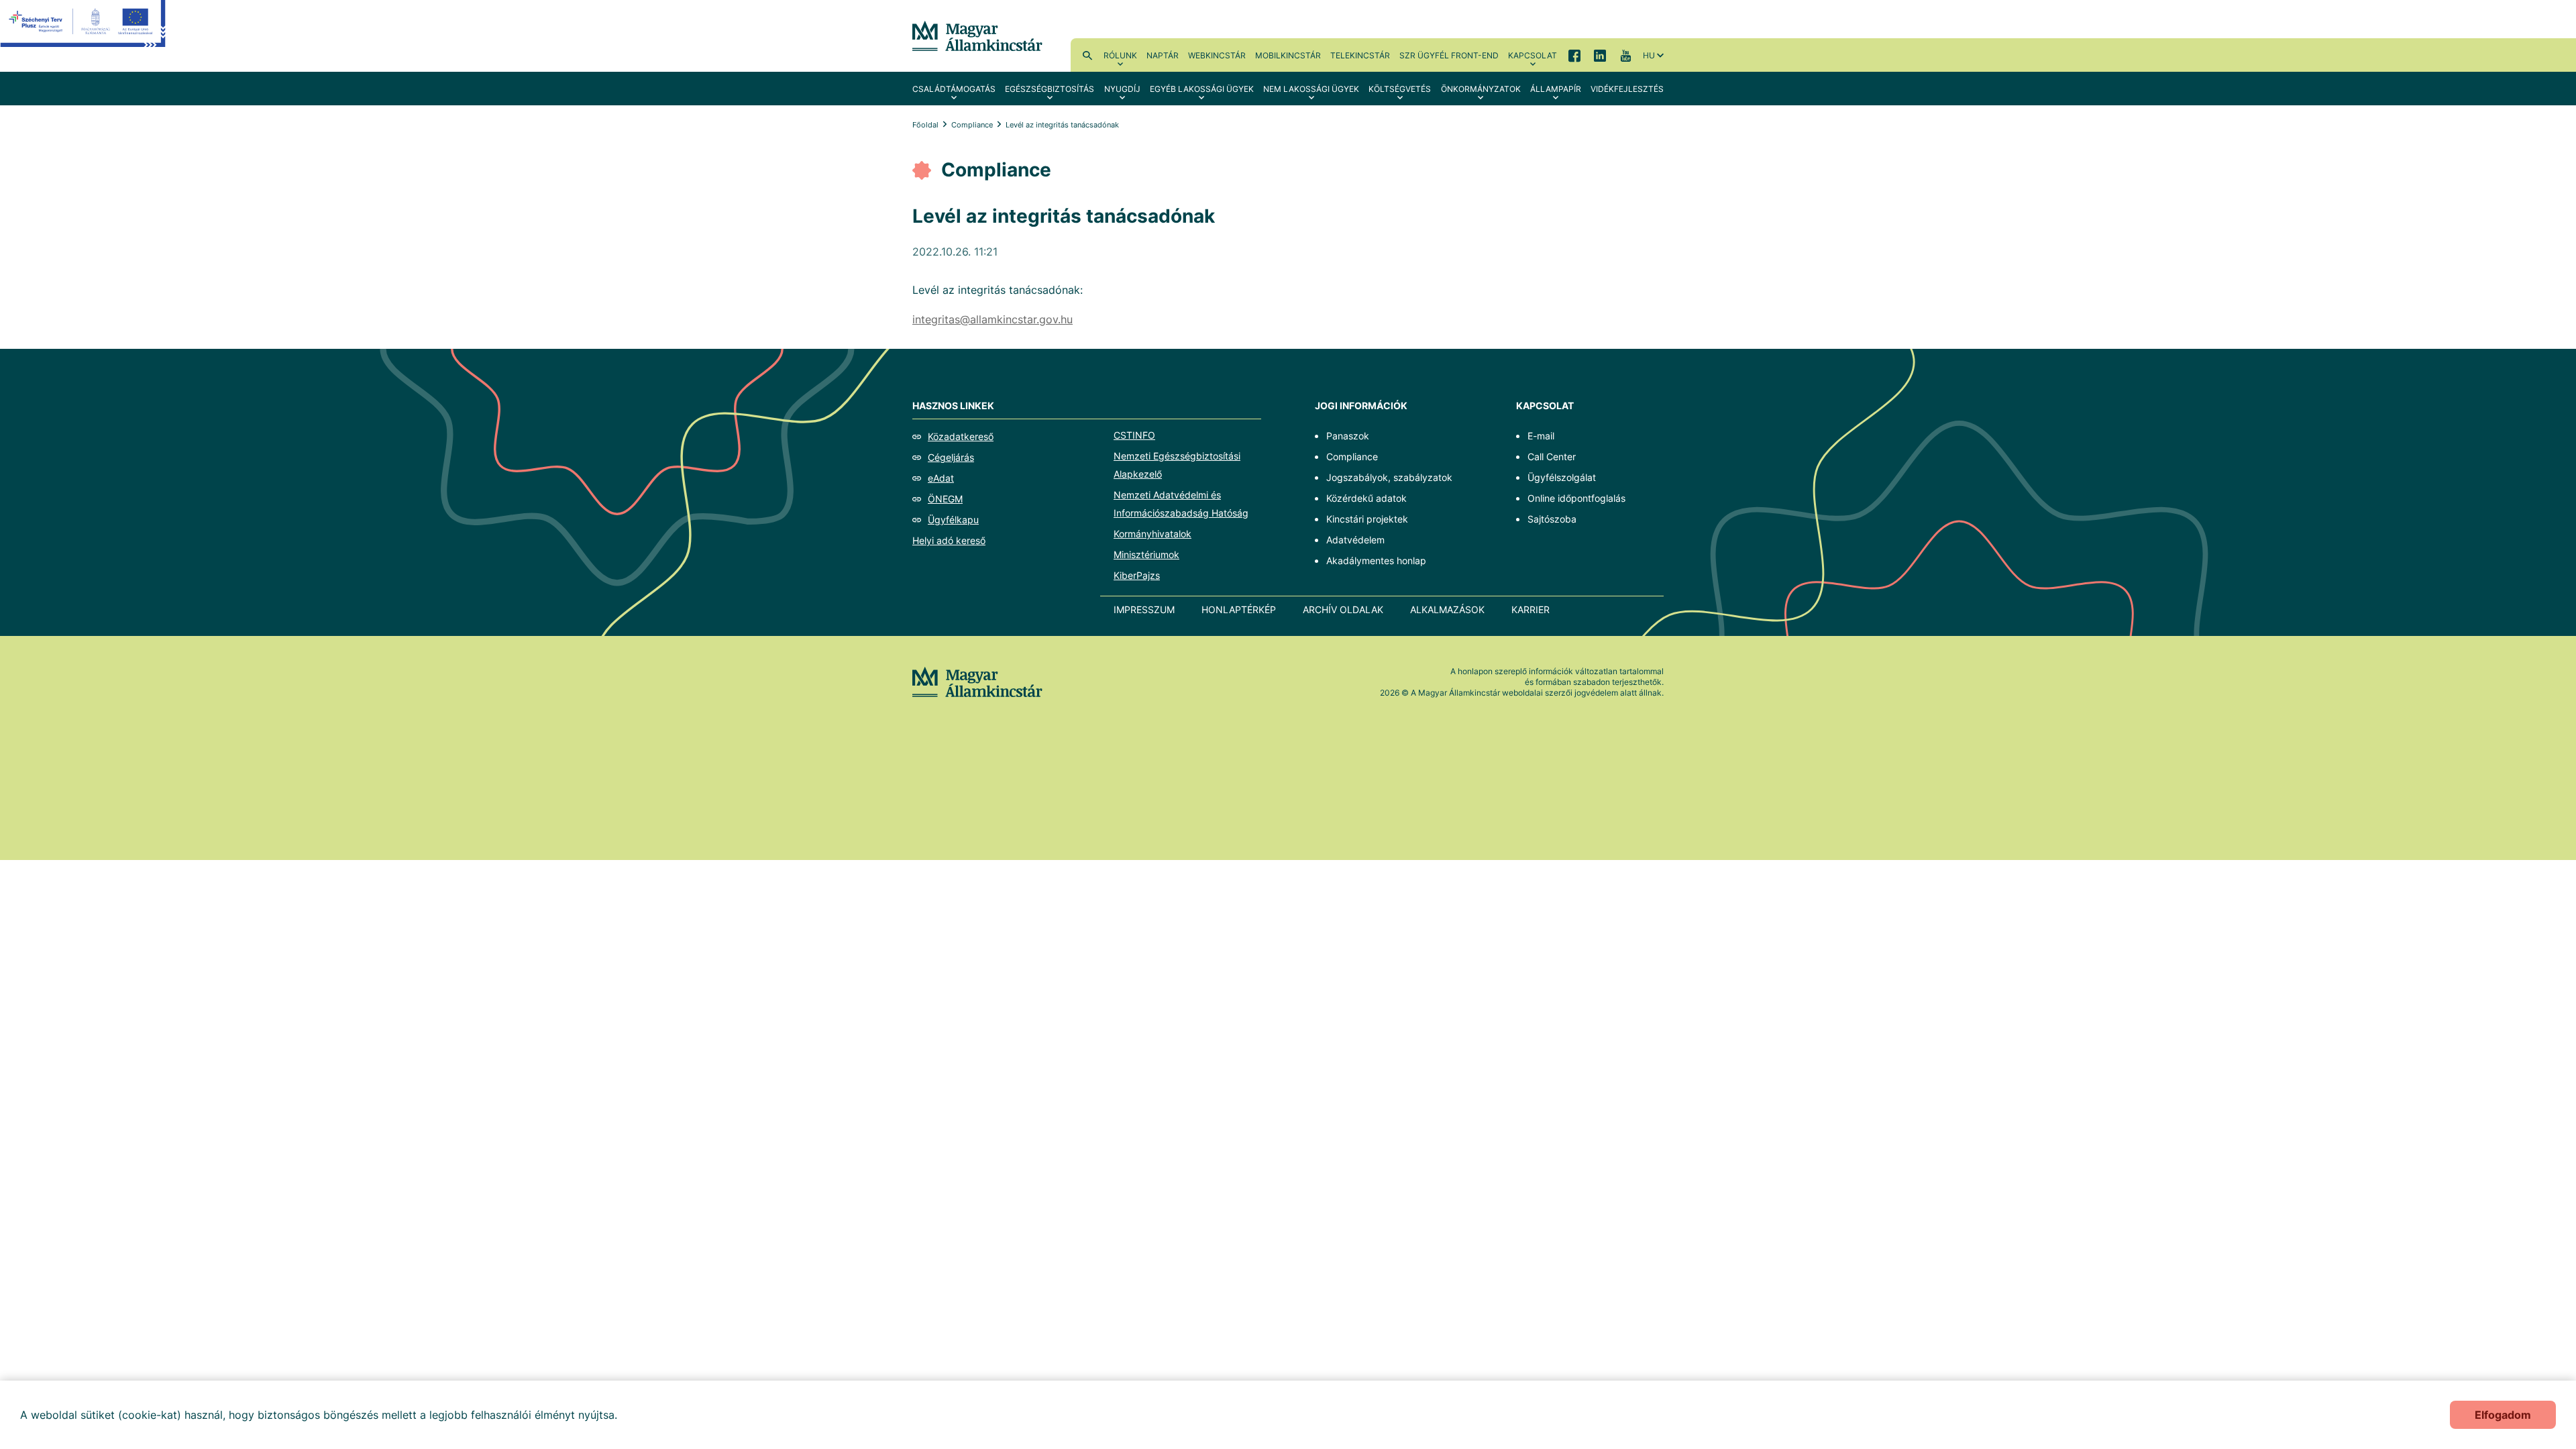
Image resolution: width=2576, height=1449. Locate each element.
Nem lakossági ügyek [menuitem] (1311, 89)
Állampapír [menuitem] (1556, 89)
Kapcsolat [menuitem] (1533, 55)
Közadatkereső (961, 436)
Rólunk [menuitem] (1120, 55)
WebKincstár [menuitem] (1217, 55)
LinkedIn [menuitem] (1600, 55)
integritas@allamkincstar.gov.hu (992, 319)
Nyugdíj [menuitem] (1122, 89)
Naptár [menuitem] (1163, 55)
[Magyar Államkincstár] (977, 35)
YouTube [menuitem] (1625, 55)
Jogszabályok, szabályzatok (1389, 477)
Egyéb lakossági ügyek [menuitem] (1202, 89)
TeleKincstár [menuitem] (1360, 55)
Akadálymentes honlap (1376, 560)
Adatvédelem (1355, 540)
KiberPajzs (1137, 575)
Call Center (1552, 457)
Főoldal (925, 125)
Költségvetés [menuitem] (1400, 89)
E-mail (1541, 436)
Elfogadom (2503, 1415)
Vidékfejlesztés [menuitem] (1627, 89)
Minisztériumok (1146, 554)
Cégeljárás (951, 457)
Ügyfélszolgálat (1562, 477)
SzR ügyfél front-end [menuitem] (1449, 55)
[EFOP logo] (83, 34)
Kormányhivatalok (1152, 534)
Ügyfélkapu (953, 520)
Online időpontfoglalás (1576, 498)
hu (1649, 55)
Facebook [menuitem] (1574, 55)
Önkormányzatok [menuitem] (1481, 89)
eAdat (941, 478)
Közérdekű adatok (1366, 498)
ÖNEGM (945, 499)
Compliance (972, 125)
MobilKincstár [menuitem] (1288, 55)
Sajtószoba (1552, 519)
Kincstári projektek (1367, 519)
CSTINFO (1134, 435)
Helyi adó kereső (949, 540)
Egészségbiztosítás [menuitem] (1050, 89)
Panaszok (1348, 436)
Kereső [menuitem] (1087, 55)
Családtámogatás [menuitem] (954, 89)
